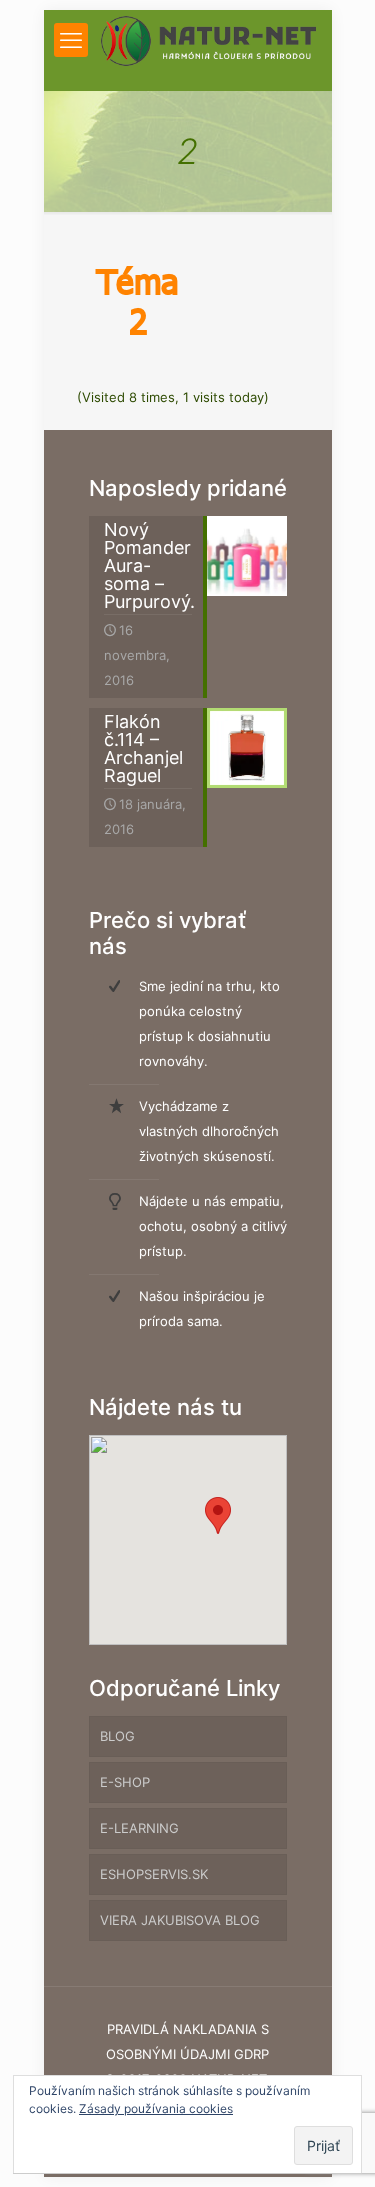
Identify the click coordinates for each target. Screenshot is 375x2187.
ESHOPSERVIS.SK (154, 1874)
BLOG (117, 1736)
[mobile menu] (71, 40)
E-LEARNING (139, 1828)
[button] (218, 1515)
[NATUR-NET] (209, 40)
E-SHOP (125, 1782)
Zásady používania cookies (156, 2108)
